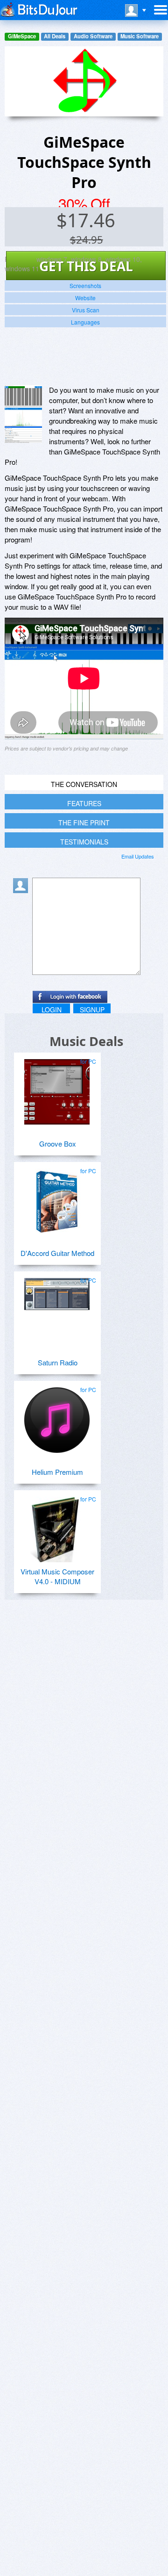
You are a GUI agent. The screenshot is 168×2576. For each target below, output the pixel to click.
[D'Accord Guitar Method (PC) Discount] (57, 1198)
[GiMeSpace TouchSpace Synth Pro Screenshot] (23, 414)
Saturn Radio (58, 1362)
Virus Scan (86, 310)
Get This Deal (86, 266)
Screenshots (85, 285)
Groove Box (58, 1144)
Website (85, 298)
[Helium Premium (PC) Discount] (57, 1416)
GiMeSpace (22, 36)
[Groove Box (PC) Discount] (57, 1088)
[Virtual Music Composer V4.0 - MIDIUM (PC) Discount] (57, 1526)
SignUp (92, 1010)
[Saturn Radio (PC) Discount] (57, 1307)
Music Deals (86, 1041)
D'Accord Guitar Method (57, 1253)
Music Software (140, 36)
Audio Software (93, 36)
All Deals (55, 36)
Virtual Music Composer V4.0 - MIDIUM (57, 1576)
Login (52, 1010)
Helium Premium (57, 1472)
